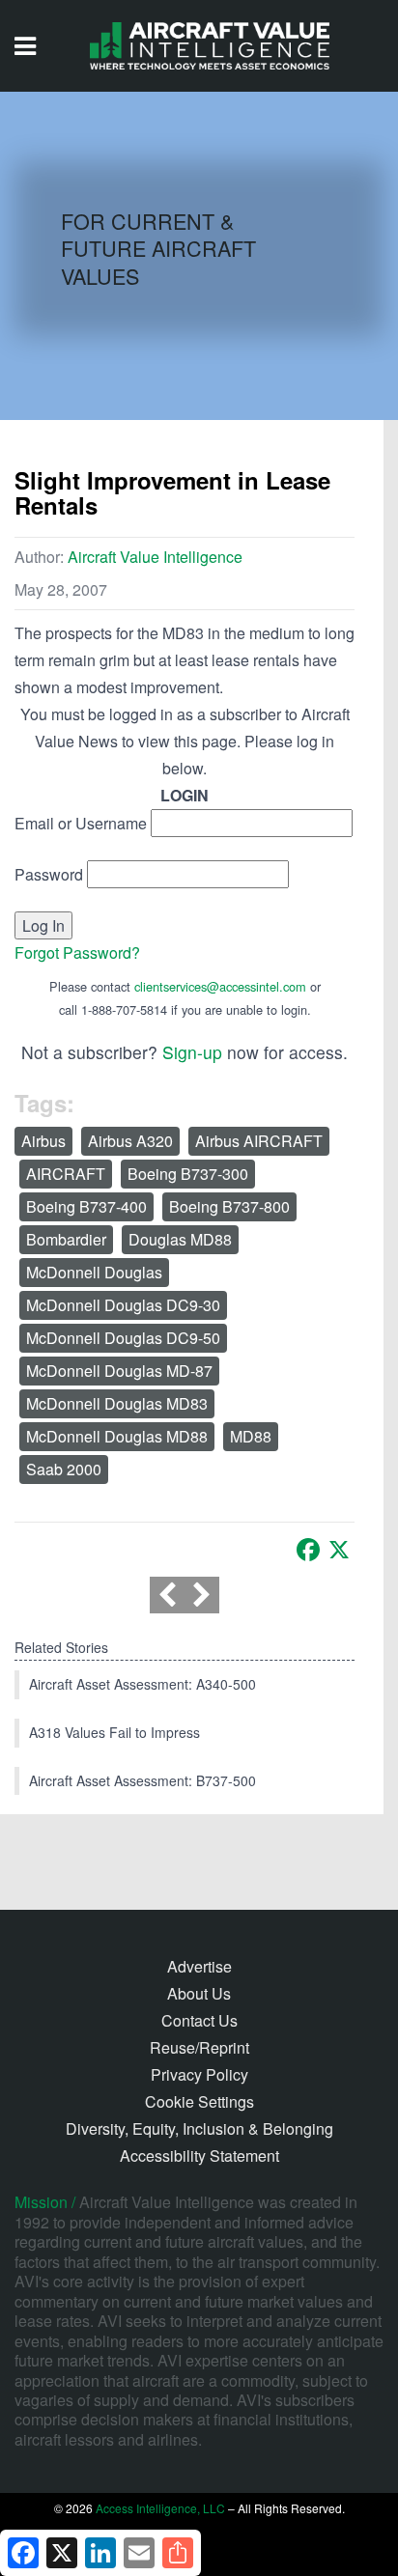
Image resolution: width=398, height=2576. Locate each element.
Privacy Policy (199, 2074)
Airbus (43, 1141)
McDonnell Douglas (94, 1272)
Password (49, 874)
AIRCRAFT (66, 1174)
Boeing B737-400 (86, 1206)
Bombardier (66, 1239)
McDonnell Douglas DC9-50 (123, 1338)
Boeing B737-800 (229, 1206)
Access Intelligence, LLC (160, 2508)
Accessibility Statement (199, 2156)
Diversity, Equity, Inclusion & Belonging (199, 2128)
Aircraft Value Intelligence (155, 557)
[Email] (139, 2553)
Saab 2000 (64, 1469)
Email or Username (81, 823)
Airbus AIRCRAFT (259, 1141)
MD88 (251, 1436)
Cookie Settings (199, 2101)
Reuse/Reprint (199, 2047)
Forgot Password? (77, 952)
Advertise (199, 1966)
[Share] (178, 2553)
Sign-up (192, 1052)
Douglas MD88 (180, 1239)
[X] (339, 1550)
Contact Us (199, 2020)
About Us (199, 1993)
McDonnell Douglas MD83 (117, 1403)
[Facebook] (308, 1550)
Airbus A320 (130, 1141)
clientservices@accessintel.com (220, 986)
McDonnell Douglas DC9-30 (123, 1305)
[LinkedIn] (100, 2553)
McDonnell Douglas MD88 (117, 1436)
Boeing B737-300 (188, 1174)
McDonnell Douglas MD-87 (119, 1371)
